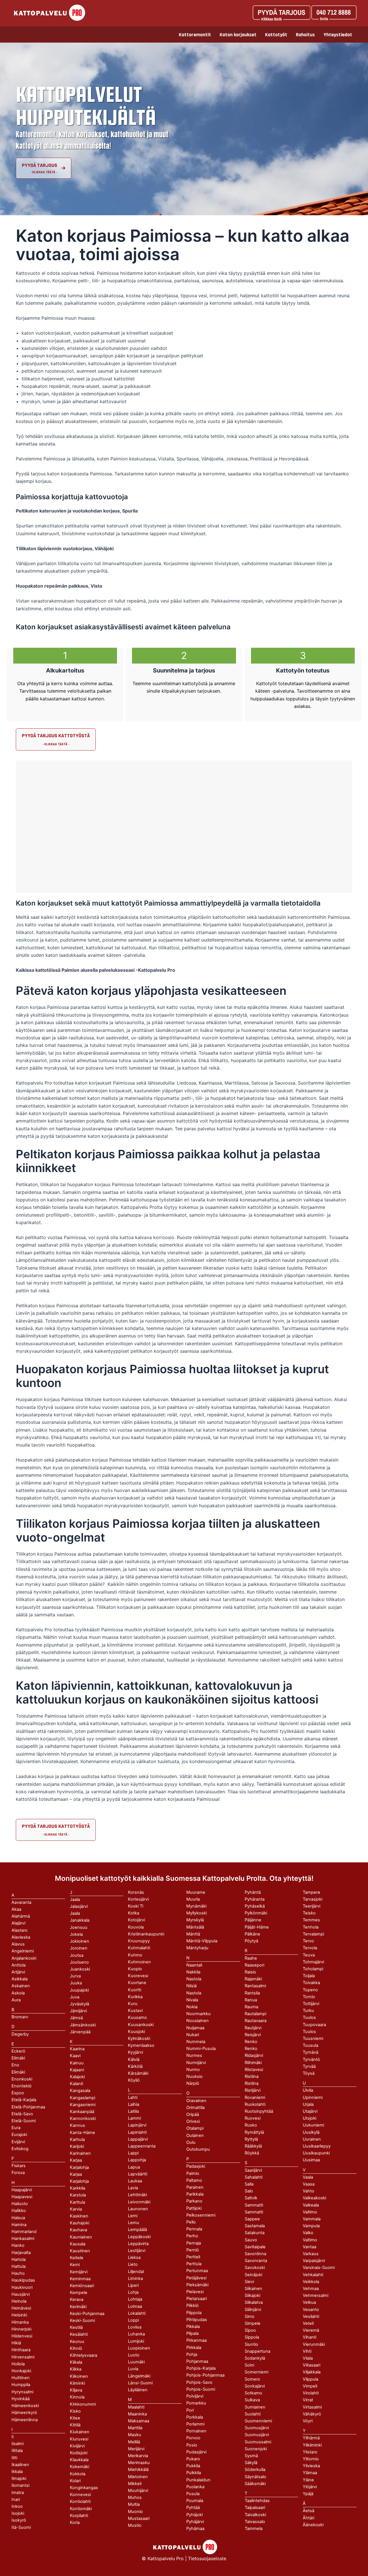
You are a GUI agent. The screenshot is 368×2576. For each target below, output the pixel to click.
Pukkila (193, 2466)
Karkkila (77, 2188)
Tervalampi (313, 1934)
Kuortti (135, 1990)
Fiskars (19, 2166)
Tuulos (309, 2032)
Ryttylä (251, 2139)
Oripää (193, 2114)
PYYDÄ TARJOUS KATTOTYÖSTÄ (56, 736)
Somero (252, 2379)
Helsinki (19, 2315)
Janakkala (80, 1920)
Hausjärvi (21, 2294)
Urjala (308, 2104)
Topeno (310, 1990)
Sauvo (251, 2240)
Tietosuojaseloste (207, 2558)
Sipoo (250, 2330)
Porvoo (193, 2438)
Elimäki (18, 2058)
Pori (190, 2410)
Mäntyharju (197, 1948)
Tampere (312, 1892)
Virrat (308, 2400)
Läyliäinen (138, 2390)
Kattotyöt (276, 35)
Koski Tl (136, 1906)
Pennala (194, 2229)
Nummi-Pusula (201, 2049)
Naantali (194, 1965)
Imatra (18, 2493)
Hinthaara (21, 2350)
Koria (75, 2522)
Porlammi (195, 2424)
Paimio (193, 2173)
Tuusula (310, 2045)
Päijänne (253, 1920)
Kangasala (80, 2091)
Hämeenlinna (25, 2420)
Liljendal (136, 2272)
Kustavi (135, 2011)
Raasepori (254, 1965)
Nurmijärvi (196, 2063)
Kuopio (135, 1969)
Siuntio (251, 2344)
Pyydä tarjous (40, 165)
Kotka (134, 1913)
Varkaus (311, 2254)
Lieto (133, 2264)
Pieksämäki (197, 2285)
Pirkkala (194, 2348)
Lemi (133, 2216)
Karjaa (76, 2174)
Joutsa (77, 1955)
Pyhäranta (255, 1899)
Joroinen (79, 1948)
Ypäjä (308, 2494)
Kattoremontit (195, 35)
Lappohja (137, 2160)
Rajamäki (253, 1979)
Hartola (19, 2259)
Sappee (252, 2219)
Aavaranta (21, 1902)
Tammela (254, 2529)
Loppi (133, 2320)
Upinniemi (313, 2097)
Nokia (192, 2007)
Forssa (18, 2173)
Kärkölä (135, 2066)
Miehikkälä (138, 2470)
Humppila (21, 2385)
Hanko (18, 2245)
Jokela (76, 1934)
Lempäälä (137, 2230)
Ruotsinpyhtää (259, 2111)
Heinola (19, 2301)
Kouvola (136, 1927)
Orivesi (193, 2121)
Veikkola (311, 2282)
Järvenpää (80, 2032)
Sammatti (254, 2212)
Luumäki (136, 2362)
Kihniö (76, 2348)
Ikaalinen (20, 2465)
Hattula (19, 2266)
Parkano (194, 2201)
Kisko (75, 2411)
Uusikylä (311, 2132)
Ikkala (17, 2472)
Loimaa (135, 2306)
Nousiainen (198, 2021)
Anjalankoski (24, 1958)
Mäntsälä (195, 1927)
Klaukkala (79, 2460)
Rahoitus (305, 35)
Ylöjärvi (310, 2487)
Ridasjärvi (254, 2055)
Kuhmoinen (139, 1962)
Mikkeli (135, 2484)
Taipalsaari (255, 2508)
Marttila (135, 2428)
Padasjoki (196, 2166)
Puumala (195, 2501)
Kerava (77, 2299)
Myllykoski (197, 1913)
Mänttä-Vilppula (202, 1941)
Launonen (138, 2209)
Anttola (19, 1965)
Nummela (196, 2042)
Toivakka (311, 1983)
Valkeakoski (314, 2198)
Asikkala (20, 1979)
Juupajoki (79, 1990)
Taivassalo (255, 2522)
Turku (308, 2011)
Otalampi (195, 2128)
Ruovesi (253, 2118)
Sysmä (251, 2456)
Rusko (251, 2125)
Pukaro (193, 2459)
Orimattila (195, 2108)
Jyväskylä (79, 2004)
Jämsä (76, 2018)
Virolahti (311, 2393)
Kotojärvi (136, 1920)
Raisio (250, 1972)
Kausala (78, 2244)
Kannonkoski (83, 2118)
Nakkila (193, 1972)
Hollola (18, 2364)
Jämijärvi (78, 2011)
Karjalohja (79, 2181)
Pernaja (194, 2243)
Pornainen (196, 2431)
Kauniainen (81, 2237)
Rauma (251, 2007)
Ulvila (308, 2090)
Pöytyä (251, 1941)
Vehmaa (311, 2289)
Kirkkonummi (83, 2404)
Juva (75, 1997)
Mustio (135, 2525)
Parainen (195, 2187)
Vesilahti (311, 2316)
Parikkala (195, 2194)
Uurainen (312, 2139)
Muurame (196, 1892)
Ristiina (252, 2083)
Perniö (193, 2250)
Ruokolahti (255, 2104)
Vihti (307, 2351)
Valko (308, 2233)
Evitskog (20, 2149)
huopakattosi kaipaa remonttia (248, 948)
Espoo (18, 2093)
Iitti (14, 2458)
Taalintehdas (257, 2501)
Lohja (133, 2292)
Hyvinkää (21, 2399)
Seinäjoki (253, 2275)
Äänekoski (313, 2525)
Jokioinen (79, 1941)
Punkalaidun (198, 2480)
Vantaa (309, 2247)
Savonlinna (255, 2254)
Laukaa (135, 2181)
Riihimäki (253, 2063)
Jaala (75, 1913)
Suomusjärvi (257, 2435)
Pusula (193, 2494)
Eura (16, 2128)
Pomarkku (196, 2403)
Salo (249, 2191)
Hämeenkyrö (24, 2413)
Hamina (19, 2225)
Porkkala (195, 2417)
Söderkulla (255, 2470)
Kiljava (76, 2390)
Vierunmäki (314, 2344)
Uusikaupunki (316, 2153)
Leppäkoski (139, 2237)
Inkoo (17, 2506)
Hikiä (16, 2343)
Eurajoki (19, 2135)
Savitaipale (255, 2247)
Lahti (133, 2097)
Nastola (194, 1993)
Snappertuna (257, 2351)
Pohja (192, 2354)
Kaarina (77, 2049)
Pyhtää (193, 2508)
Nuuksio (194, 2076)
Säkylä (251, 2463)
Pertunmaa (197, 2271)
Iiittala (17, 2451)
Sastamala (255, 2226)
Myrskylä (195, 1920)
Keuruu (77, 2341)
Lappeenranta (142, 2146)
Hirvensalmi (23, 2357)
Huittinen (21, 2378)
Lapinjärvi (137, 2125)
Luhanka (136, 2334)
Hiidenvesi (22, 2336)
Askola (18, 1993)
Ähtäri (308, 2518)
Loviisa (135, 2327)
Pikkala (193, 2327)
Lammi (134, 2118)
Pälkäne (252, 1934)
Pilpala (192, 2333)
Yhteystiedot (338, 35)
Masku (135, 2435)
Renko (251, 2049)
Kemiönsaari (82, 2286)
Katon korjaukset (238, 35)
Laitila (133, 2111)
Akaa (16, 1909)
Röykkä (252, 2153)
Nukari (193, 2035)
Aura (16, 2000)
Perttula (194, 2264)
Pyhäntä (253, 1892)
